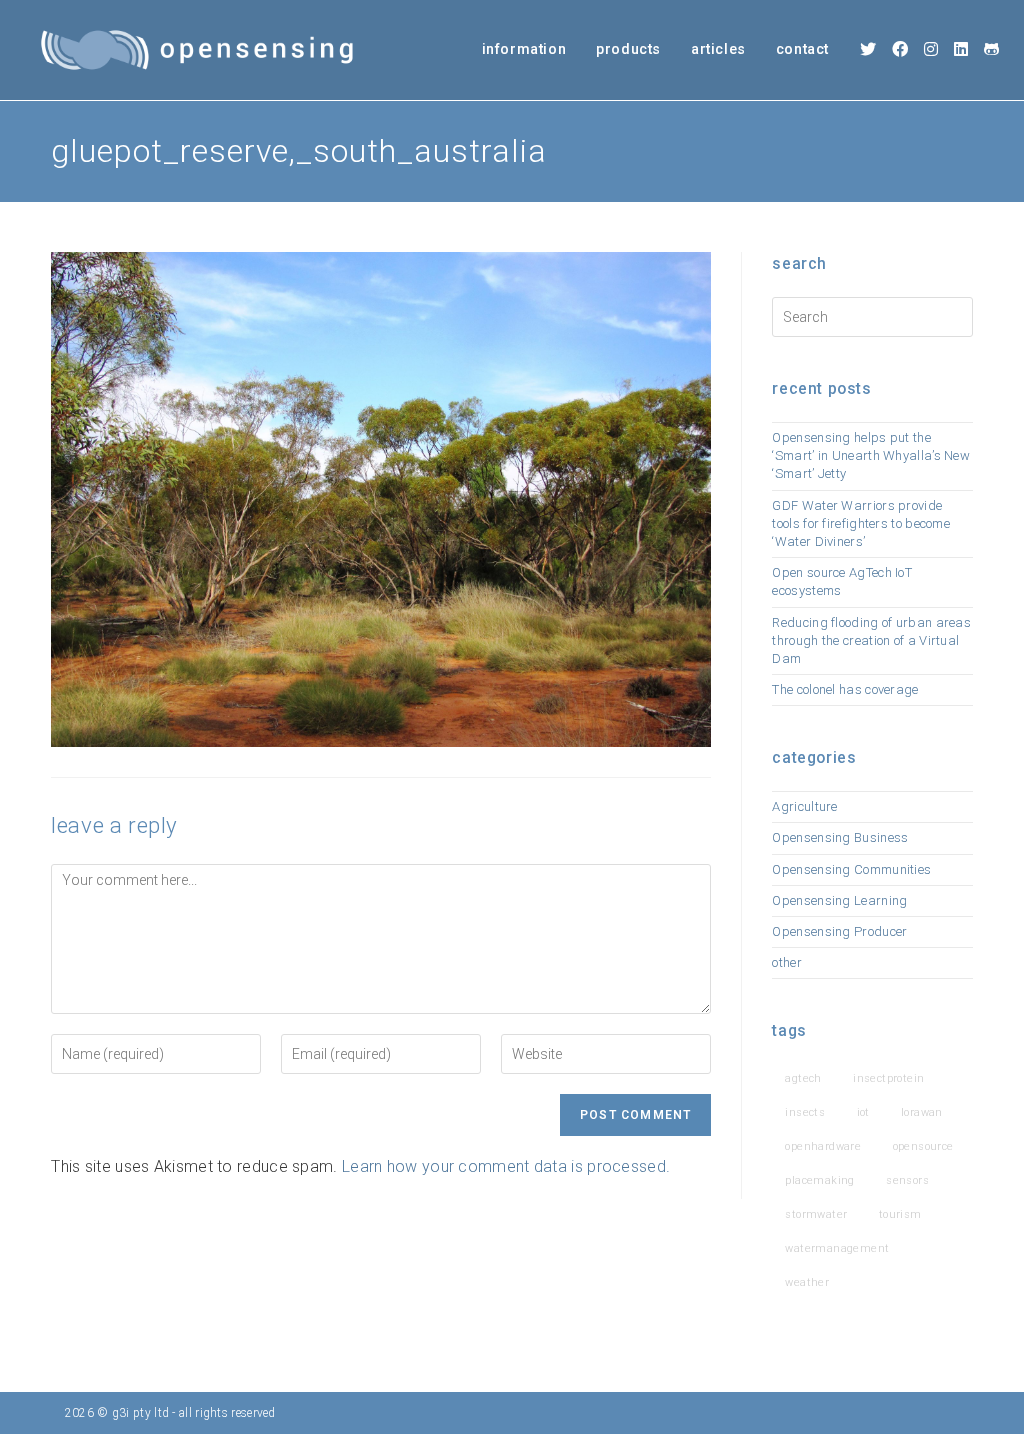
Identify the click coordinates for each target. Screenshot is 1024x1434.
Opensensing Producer (839, 931)
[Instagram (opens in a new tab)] (931, 49)
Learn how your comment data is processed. (506, 1166)
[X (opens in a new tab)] (868, 49)
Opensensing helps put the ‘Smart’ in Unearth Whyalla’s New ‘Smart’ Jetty (871, 455)
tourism (900, 1214)
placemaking (819, 1180)
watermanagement (837, 1248)
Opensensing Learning (839, 900)
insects (805, 1112)
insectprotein (888, 1078)
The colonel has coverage (845, 689)
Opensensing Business (840, 837)
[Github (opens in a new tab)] (991, 49)
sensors (907, 1180)
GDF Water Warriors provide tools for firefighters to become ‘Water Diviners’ (861, 523)
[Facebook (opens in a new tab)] (900, 49)
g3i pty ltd (140, 1413)
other (787, 962)
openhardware (823, 1146)
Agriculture (804, 806)
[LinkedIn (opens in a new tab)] (961, 49)
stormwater (816, 1214)
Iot (863, 1112)
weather (807, 1282)
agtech (803, 1078)
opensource (923, 1146)
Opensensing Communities (851, 869)
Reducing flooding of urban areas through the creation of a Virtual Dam (871, 640)
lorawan (922, 1112)
